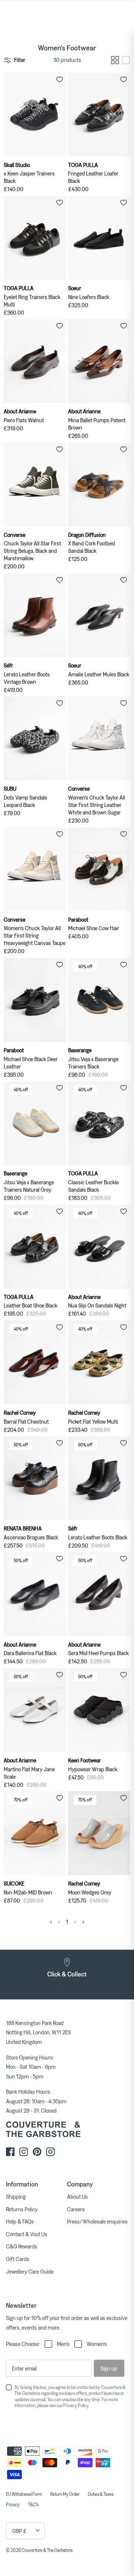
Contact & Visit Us (27, 2234)
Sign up (109, 2368)
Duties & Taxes (101, 2494)
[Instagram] (24, 2152)
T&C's (33, 2504)
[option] (67, 1968)
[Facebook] (10, 2152)
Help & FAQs (20, 2221)
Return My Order (65, 2494)
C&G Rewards (22, 2246)
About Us (77, 2196)
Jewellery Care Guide (30, 2271)
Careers (76, 2209)
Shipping (16, 2196)
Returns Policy (22, 2209)
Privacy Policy (76, 2405)
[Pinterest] (37, 2152)
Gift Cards (18, 2259)
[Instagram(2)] (50, 2152)
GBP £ (19, 2531)
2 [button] (63, 1987)
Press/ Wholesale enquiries (97, 2221)
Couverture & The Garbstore (47, 2550)
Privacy (13, 2504)
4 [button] (79, 1987)
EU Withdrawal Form (24, 2494)
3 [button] (71, 1987)
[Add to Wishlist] (60, 79)
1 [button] (55, 1987)
